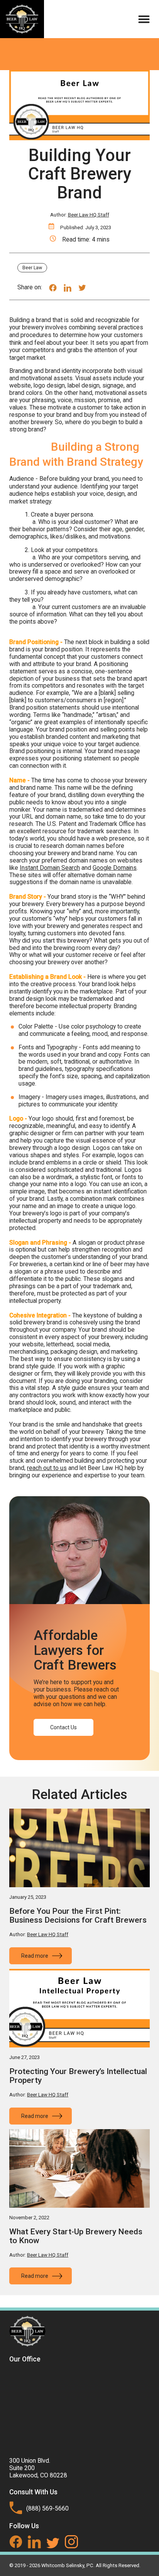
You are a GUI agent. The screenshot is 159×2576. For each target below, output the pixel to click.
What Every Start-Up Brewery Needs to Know (76, 2236)
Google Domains (115, 868)
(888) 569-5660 (47, 2508)
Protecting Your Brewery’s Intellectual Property (78, 2076)
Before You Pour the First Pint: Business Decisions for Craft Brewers (78, 1916)
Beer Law (32, 268)
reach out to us (47, 1468)
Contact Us (63, 1727)
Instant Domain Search (50, 868)
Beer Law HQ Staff (89, 215)
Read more (35, 1956)
